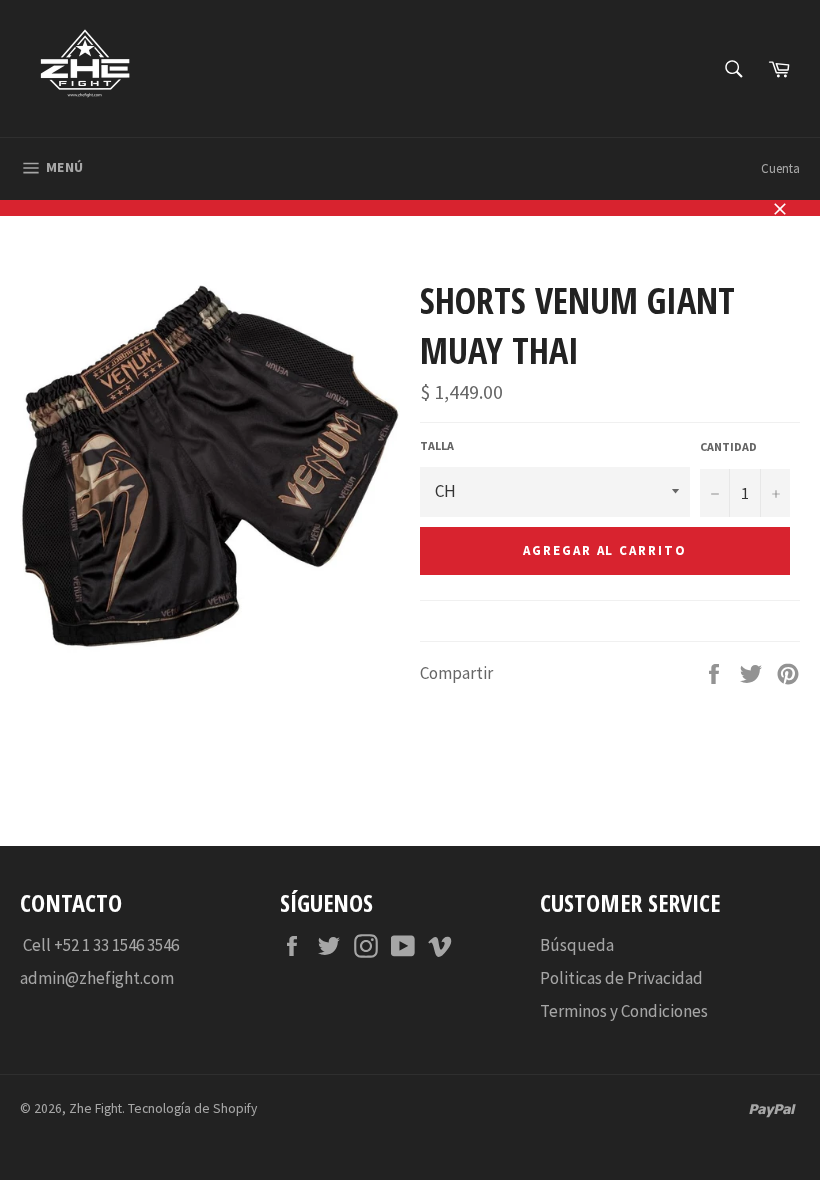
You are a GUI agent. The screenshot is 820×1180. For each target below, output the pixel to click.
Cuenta (780, 168)
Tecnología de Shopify (192, 1108)
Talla (437, 445)
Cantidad (728, 446)
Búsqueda (577, 945)
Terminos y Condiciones (624, 1011)
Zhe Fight (95, 1108)
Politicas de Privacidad (621, 978)
